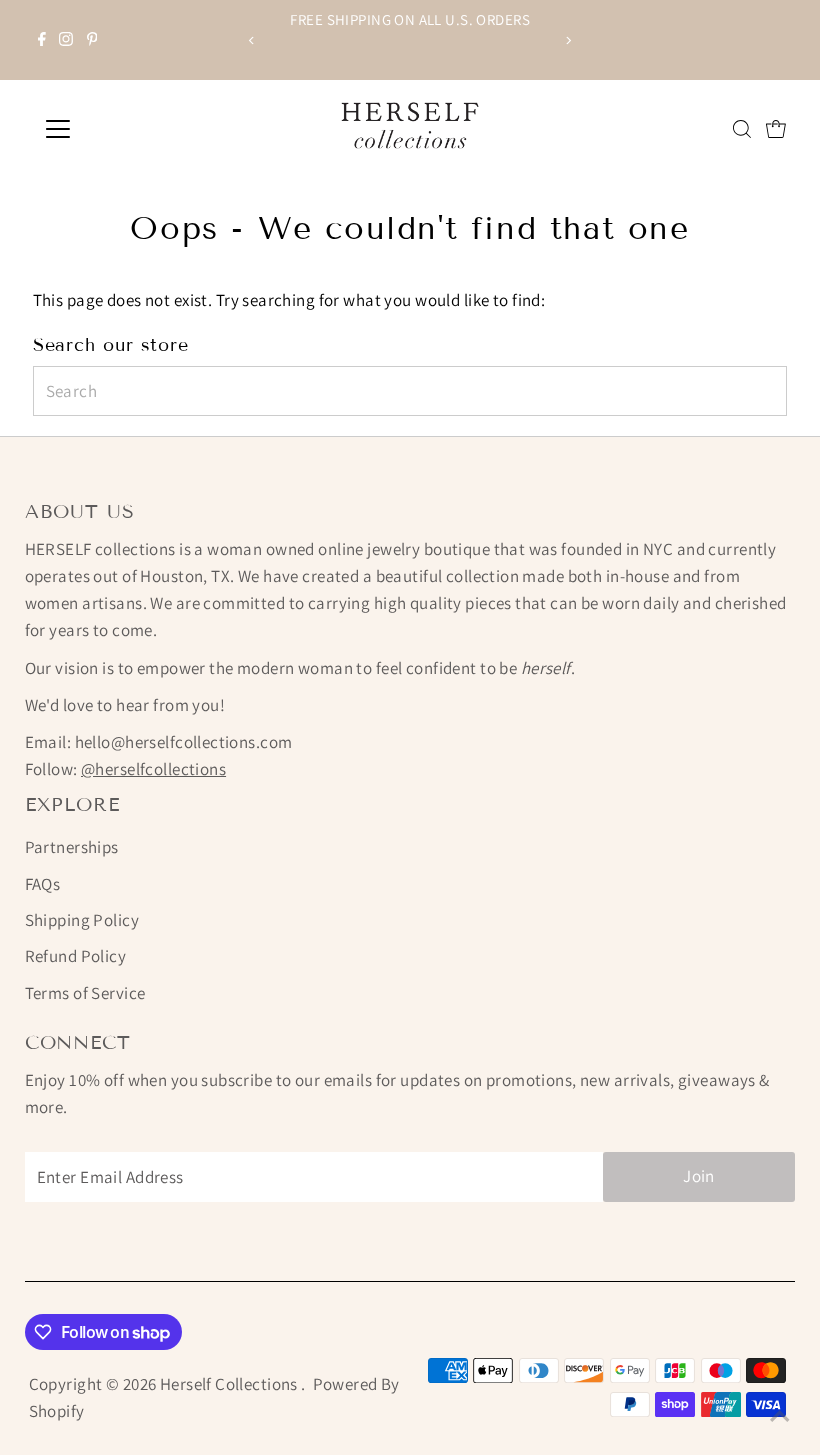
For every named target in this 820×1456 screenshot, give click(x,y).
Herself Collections (231, 1384)
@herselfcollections (153, 769)
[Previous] (251, 40)
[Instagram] (66, 40)
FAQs (43, 884)
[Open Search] (742, 129)
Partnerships (72, 847)
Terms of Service (85, 993)
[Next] (568, 40)
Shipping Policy (82, 920)
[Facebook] (42, 40)
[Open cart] (776, 129)
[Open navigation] (122, 129)
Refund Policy (76, 956)
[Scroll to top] (780, 1416)
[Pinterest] (92, 40)
